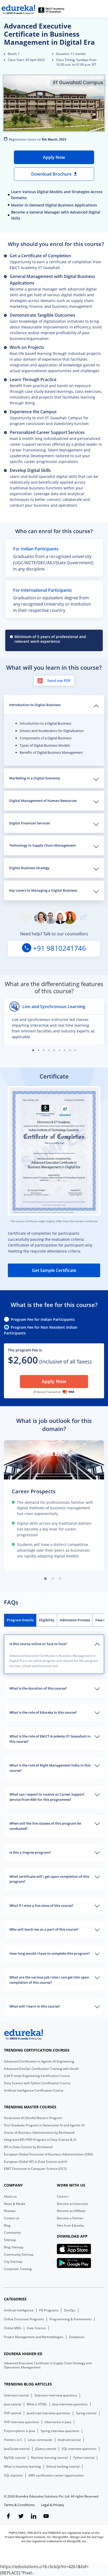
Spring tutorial (86, 2413)
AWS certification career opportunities (56, 2476)
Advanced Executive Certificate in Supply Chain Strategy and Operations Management (48, 2365)
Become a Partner (70, 2218)
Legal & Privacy (53, 2505)
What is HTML (37, 2404)
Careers (63, 2196)
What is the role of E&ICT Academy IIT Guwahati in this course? (50, 1739)
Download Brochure (52, 174)
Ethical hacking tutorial (63, 2467)
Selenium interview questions (56, 2395)
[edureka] (18, 10)
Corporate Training (18, 2269)
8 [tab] (70, 1050)
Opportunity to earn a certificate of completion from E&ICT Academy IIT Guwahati (55, 261)
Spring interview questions (60, 2431)
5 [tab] (54, 1050)
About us (10, 2196)
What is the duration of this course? (38, 1688)
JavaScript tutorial (17, 2449)
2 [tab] (38, 1050)
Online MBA (13, 2328)
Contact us (12, 2218)
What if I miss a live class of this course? (41, 1906)
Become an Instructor (73, 2204)
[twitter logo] (21, 2517)
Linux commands (40, 2440)
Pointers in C (13, 2440)
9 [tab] (75, 1050)
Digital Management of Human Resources (43, 801)
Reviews (10, 2211)
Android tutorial (69, 2440)
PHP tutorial (13, 2413)
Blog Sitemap (14, 2247)
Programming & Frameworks (71, 2319)
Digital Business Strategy (29, 868)
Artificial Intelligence (19, 2310)
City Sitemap (13, 2262)
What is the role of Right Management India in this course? (50, 1768)
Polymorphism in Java (20, 2431)
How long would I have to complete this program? (50, 1953)
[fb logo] (8, 2517)
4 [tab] (49, 1050)
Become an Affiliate (71, 2211)
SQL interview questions (79, 2449)
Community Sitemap (19, 2254)
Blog (7, 2225)
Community (12, 2233)
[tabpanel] (54, 1022)
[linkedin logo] (34, 2517)
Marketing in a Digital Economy (35, 778)
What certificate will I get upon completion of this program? (49, 1879)
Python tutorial (84, 2458)
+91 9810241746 (59, 948)
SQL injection (13, 2476)
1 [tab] (33, 1050)
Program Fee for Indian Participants (43, 1319)
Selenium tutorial (16, 2395)
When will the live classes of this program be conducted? (45, 1826)
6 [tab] (59, 1050)
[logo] (24, 2035)
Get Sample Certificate (54, 1270)
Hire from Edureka (70, 2225)
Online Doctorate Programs (24, 2319)
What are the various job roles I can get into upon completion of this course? (49, 1980)
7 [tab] (64, 1050)
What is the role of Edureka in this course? (43, 1712)
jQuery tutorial (46, 2449)
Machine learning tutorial (49, 2458)
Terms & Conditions (19, 2505)
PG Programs (49, 2310)
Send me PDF (59, 681)
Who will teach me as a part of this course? (44, 1929)
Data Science (36, 2328)
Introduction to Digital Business (35, 705)
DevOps (70, 2310)
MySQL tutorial (15, 2458)
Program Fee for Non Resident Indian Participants (41, 1330)
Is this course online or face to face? (38, 1644)
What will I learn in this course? (35, 2006)
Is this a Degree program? (30, 1852)
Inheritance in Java (58, 2422)
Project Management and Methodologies (34, 2337)
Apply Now (54, 157)
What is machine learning (22, 2467)
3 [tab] (44, 1050)
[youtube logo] (46, 2517)
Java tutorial (13, 2404)
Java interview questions (70, 2404)
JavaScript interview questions (48, 2413)
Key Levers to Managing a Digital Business (43, 890)
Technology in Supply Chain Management (42, 845)
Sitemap (10, 2240)
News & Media (15, 2204)
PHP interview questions (21, 2422)
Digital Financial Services (29, 823)
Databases (77, 2337)
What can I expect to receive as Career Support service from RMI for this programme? (47, 1797)
